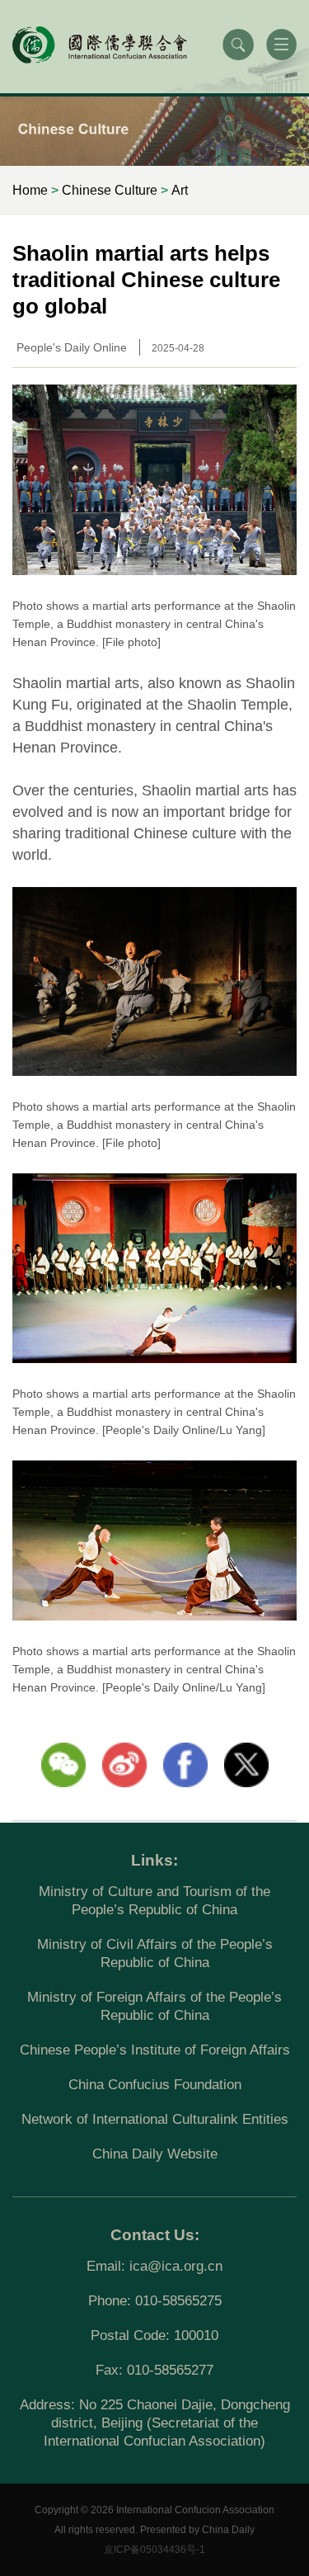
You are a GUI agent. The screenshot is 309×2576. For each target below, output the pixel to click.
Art (180, 190)
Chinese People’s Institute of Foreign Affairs (155, 2050)
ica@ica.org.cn (176, 2266)
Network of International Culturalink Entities (155, 2119)
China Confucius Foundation (155, 2085)
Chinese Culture (110, 190)
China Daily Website (155, 2154)
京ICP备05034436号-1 (154, 2550)
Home (30, 190)
